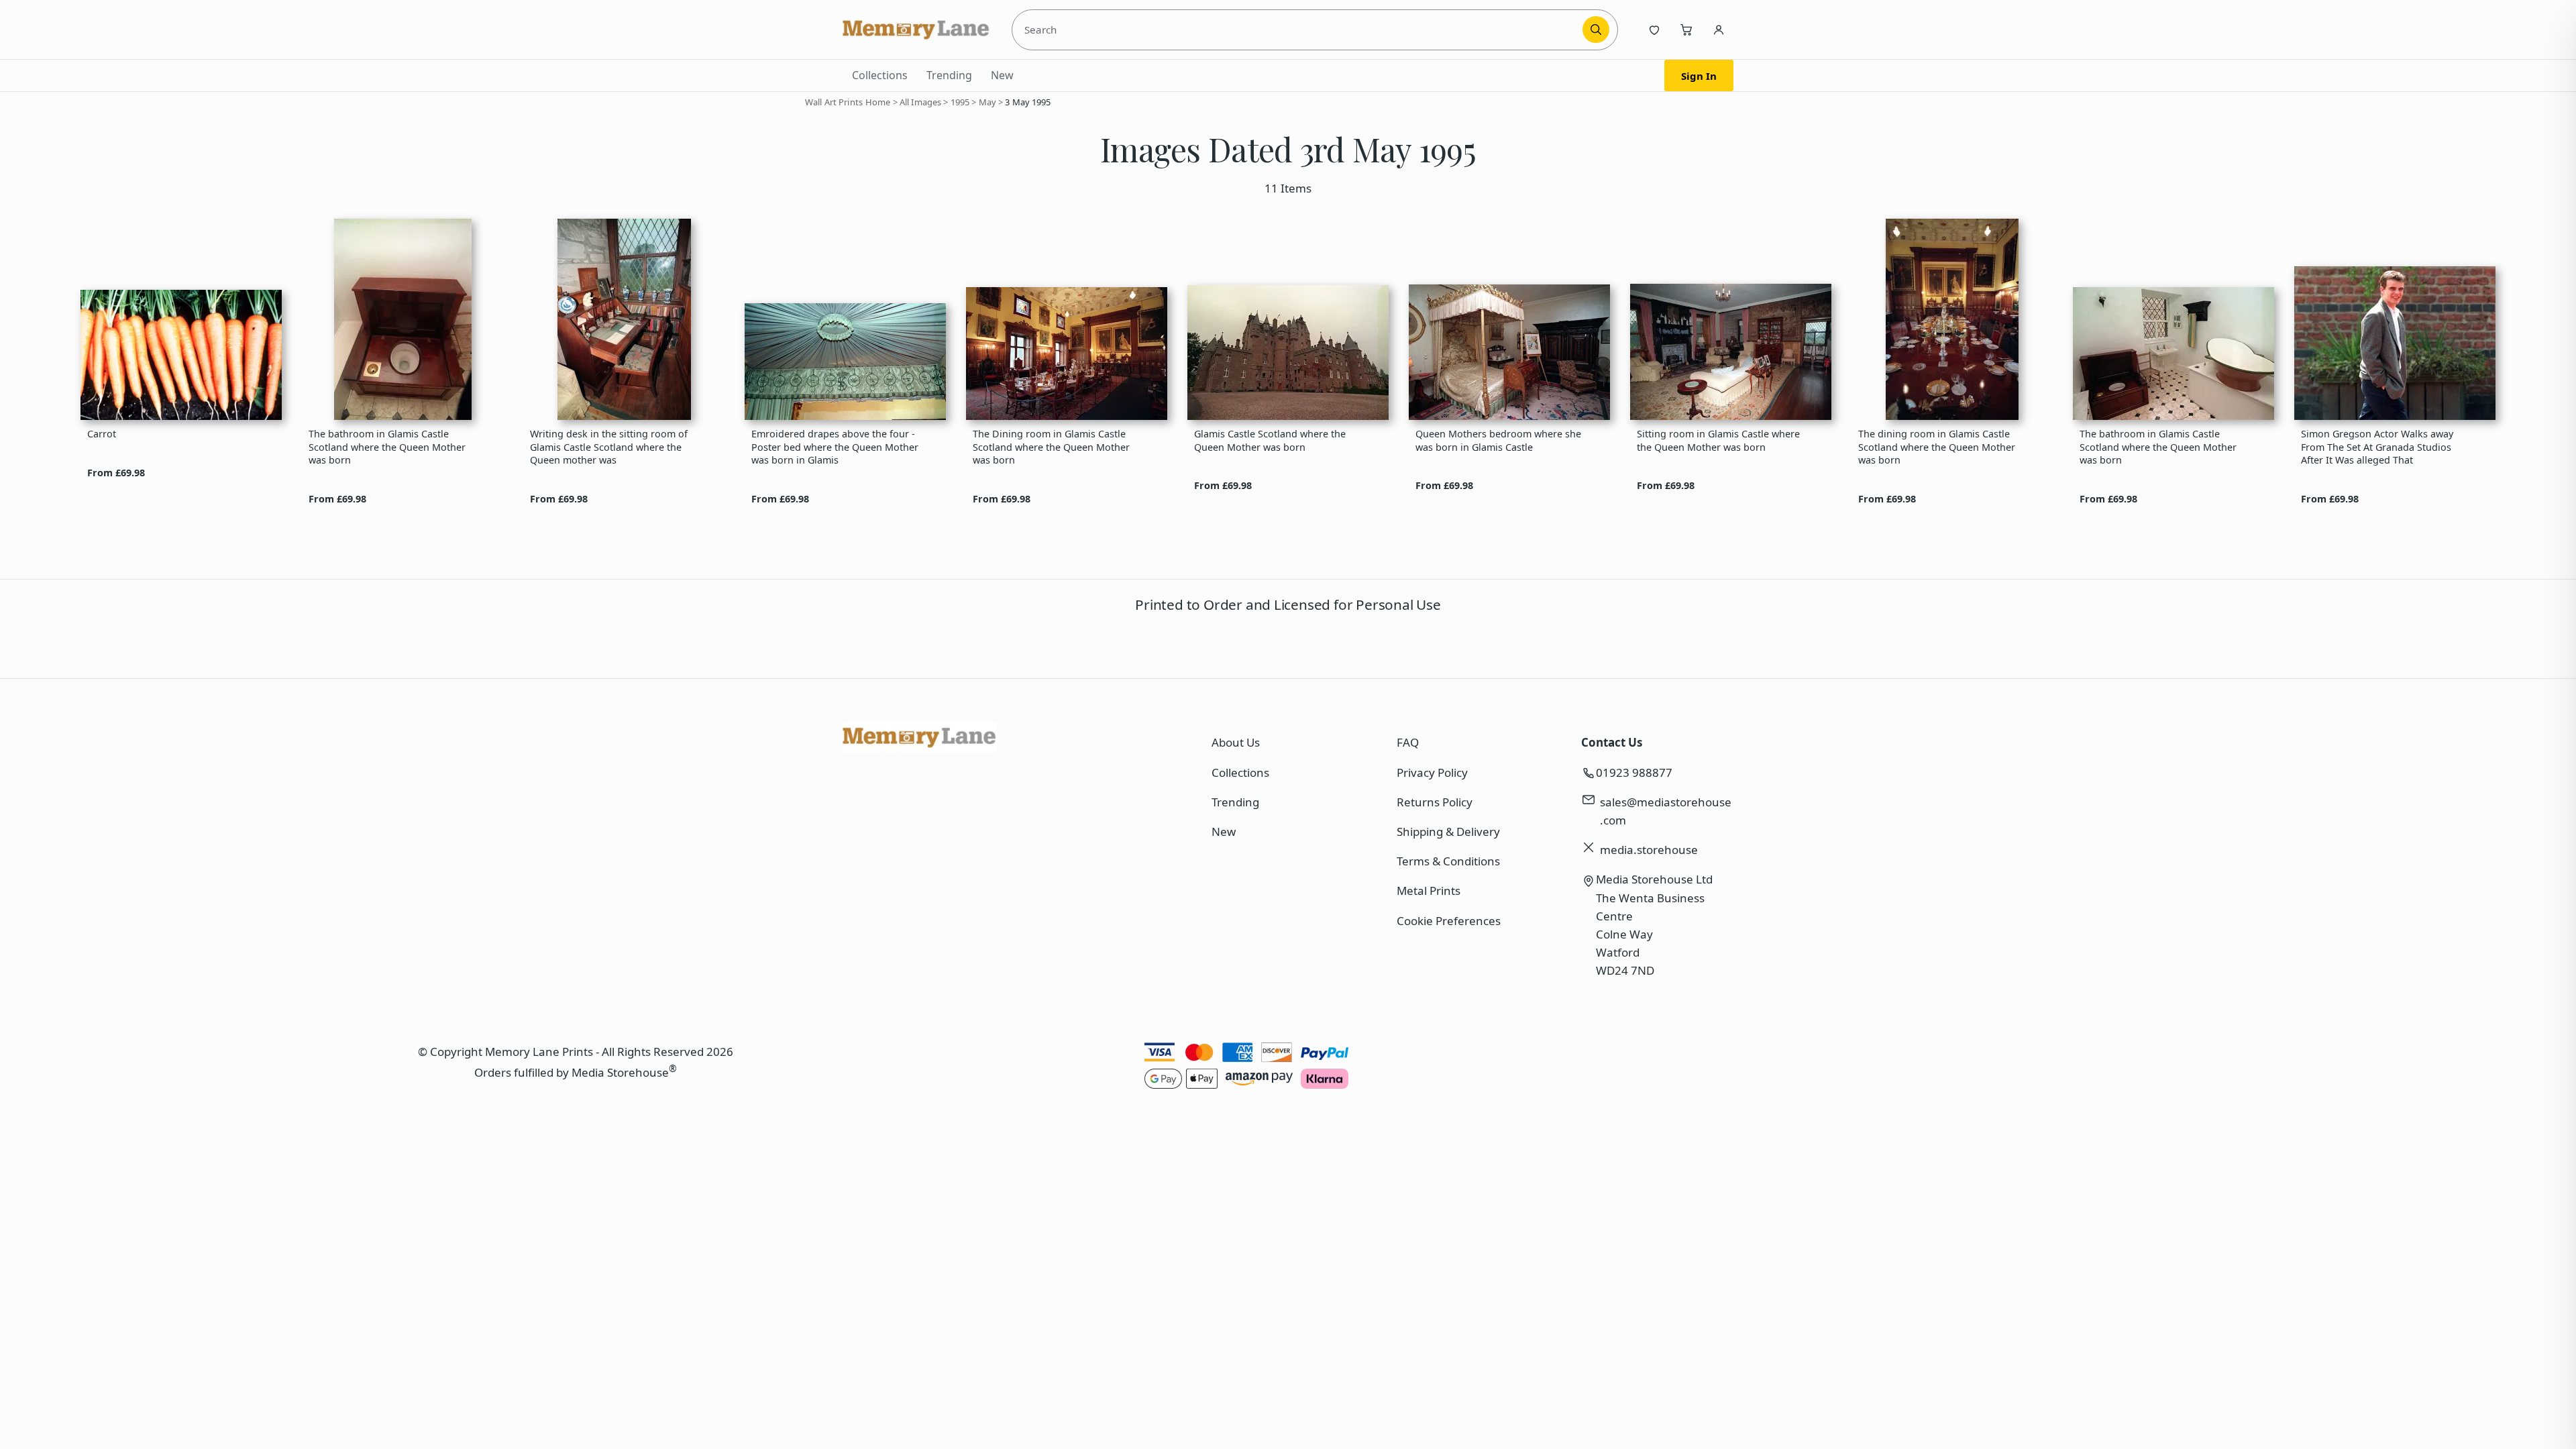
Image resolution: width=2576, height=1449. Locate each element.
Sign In (1699, 76)
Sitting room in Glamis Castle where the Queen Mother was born (1718, 440)
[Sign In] (1719, 30)
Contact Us (1612, 742)
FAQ (1408, 742)
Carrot (102, 434)
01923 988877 (1634, 772)
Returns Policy (1435, 802)
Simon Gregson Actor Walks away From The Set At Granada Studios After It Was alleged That (2377, 447)
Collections (880, 75)
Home (878, 102)
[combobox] (1299, 30)
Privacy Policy (1432, 772)
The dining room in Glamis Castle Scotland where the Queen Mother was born (1937, 447)
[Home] (916, 30)
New (1002, 75)
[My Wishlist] (1654, 30)
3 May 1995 (1028, 102)
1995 (960, 102)
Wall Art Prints (834, 102)
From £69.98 (116, 473)
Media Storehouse (620, 1072)
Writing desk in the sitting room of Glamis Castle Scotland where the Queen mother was (609, 447)
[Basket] (1686, 30)
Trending (949, 75)
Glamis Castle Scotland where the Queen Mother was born (1270, 440)
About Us (1236, 742)
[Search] (1596, 30)
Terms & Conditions (1448, 861)
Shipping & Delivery (1448, 831)
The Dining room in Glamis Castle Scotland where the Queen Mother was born (1051, 447)
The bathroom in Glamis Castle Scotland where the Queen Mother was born (387, 447)
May (987, 102)
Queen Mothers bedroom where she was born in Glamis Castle (1498, 440)
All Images (920, 102)
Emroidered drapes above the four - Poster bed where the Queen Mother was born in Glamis (835, 447)
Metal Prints (1429, 891)
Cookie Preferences (1449, 921)
